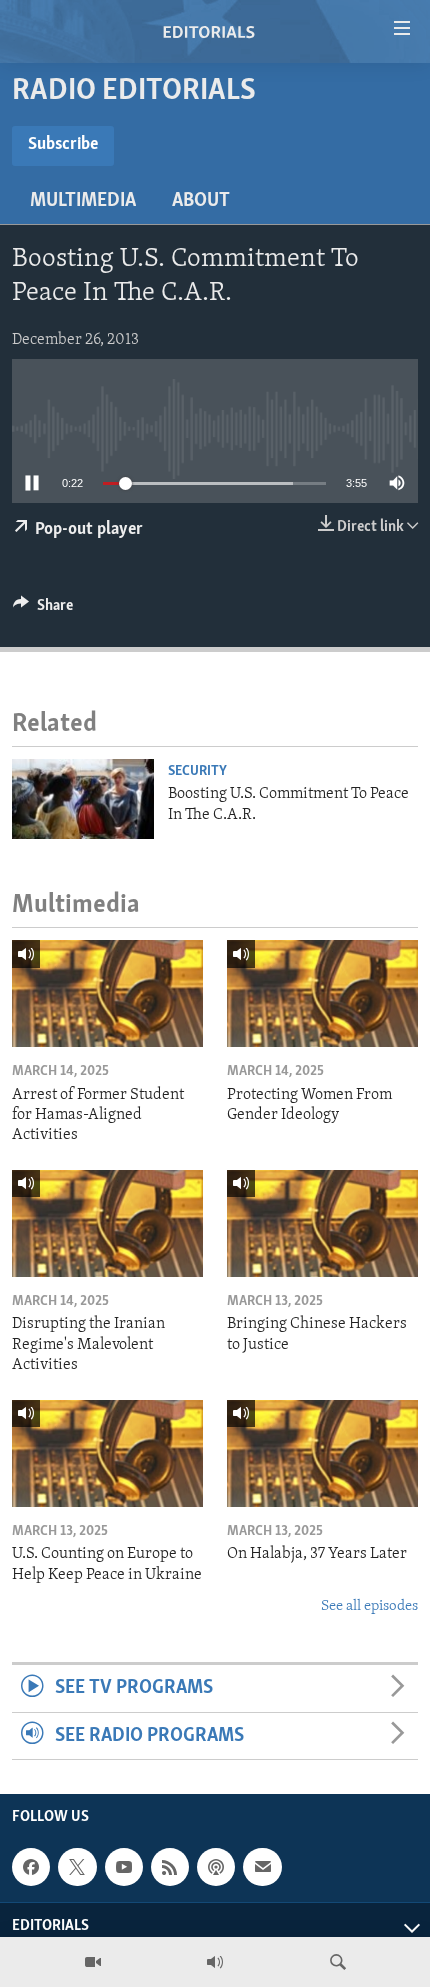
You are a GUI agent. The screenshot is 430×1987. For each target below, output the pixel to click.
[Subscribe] (262, 1867)
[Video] (93, 1962)
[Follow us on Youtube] (124, 1867)
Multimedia (83, 201)
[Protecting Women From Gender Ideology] (322, 993)
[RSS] (170, 1867)
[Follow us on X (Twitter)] (77, 1867)
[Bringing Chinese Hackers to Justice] (322, 1223)
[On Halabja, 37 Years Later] (322, 1453)
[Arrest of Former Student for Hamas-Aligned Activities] (107, 993)
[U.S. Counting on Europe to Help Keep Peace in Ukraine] (107, 1453)
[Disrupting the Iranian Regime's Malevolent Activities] (107, 1223)
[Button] (43, 610)
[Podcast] (216, 1867)
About (201, 201)
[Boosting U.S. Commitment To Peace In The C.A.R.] (83, 799)
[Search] (338, 1962)
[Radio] (215, 1962)
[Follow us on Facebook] (31, 1867)
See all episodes (369, 1606)
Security (197, 771)
